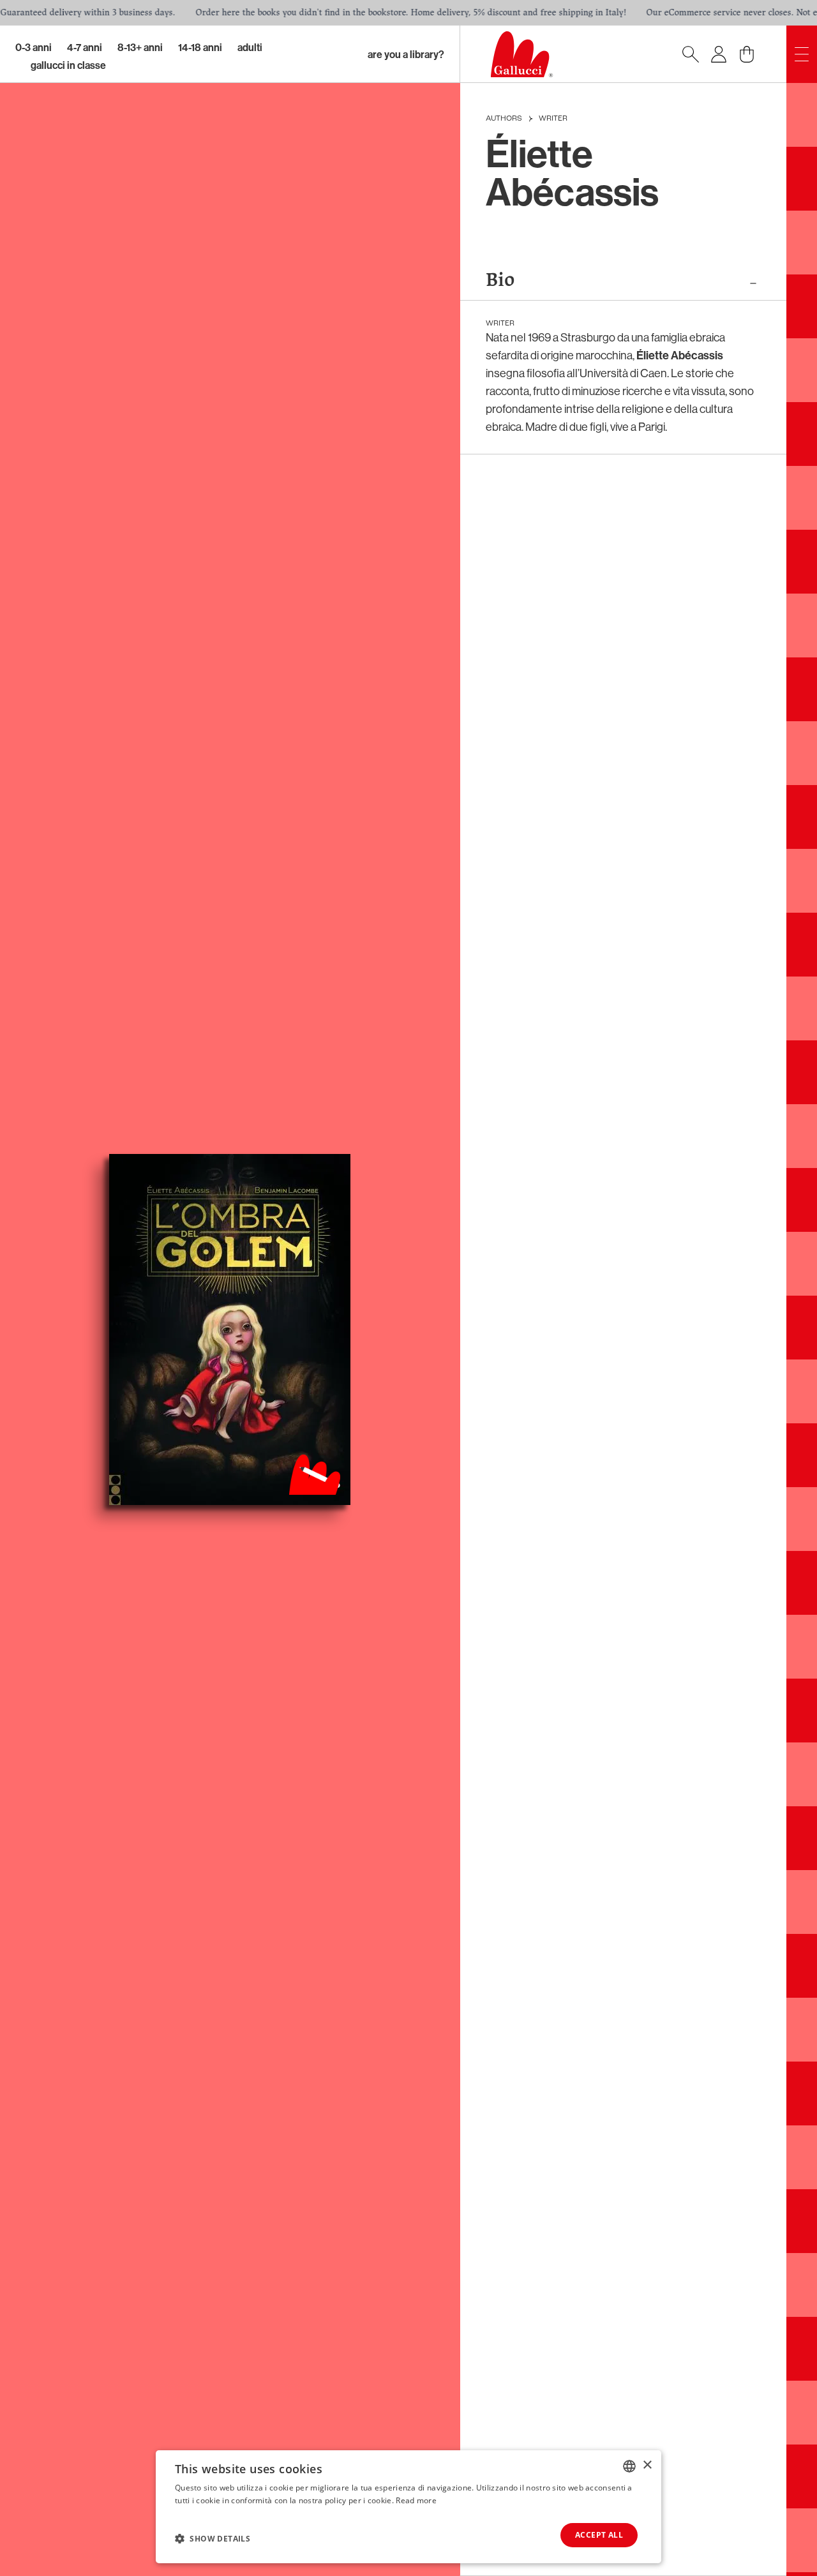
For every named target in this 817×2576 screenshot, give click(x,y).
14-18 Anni (200, 47)
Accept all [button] (599, 2535)
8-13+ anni (140, 47)
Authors (504, 119)
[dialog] (408, 2507)
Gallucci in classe (68, 65)
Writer (553, 119)
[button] (213, 2538)
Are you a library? (406, 54)
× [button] (647, 2465)
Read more (416, 2500)
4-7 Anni (85, 47)
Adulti (250, 47)
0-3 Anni (34, 47)
